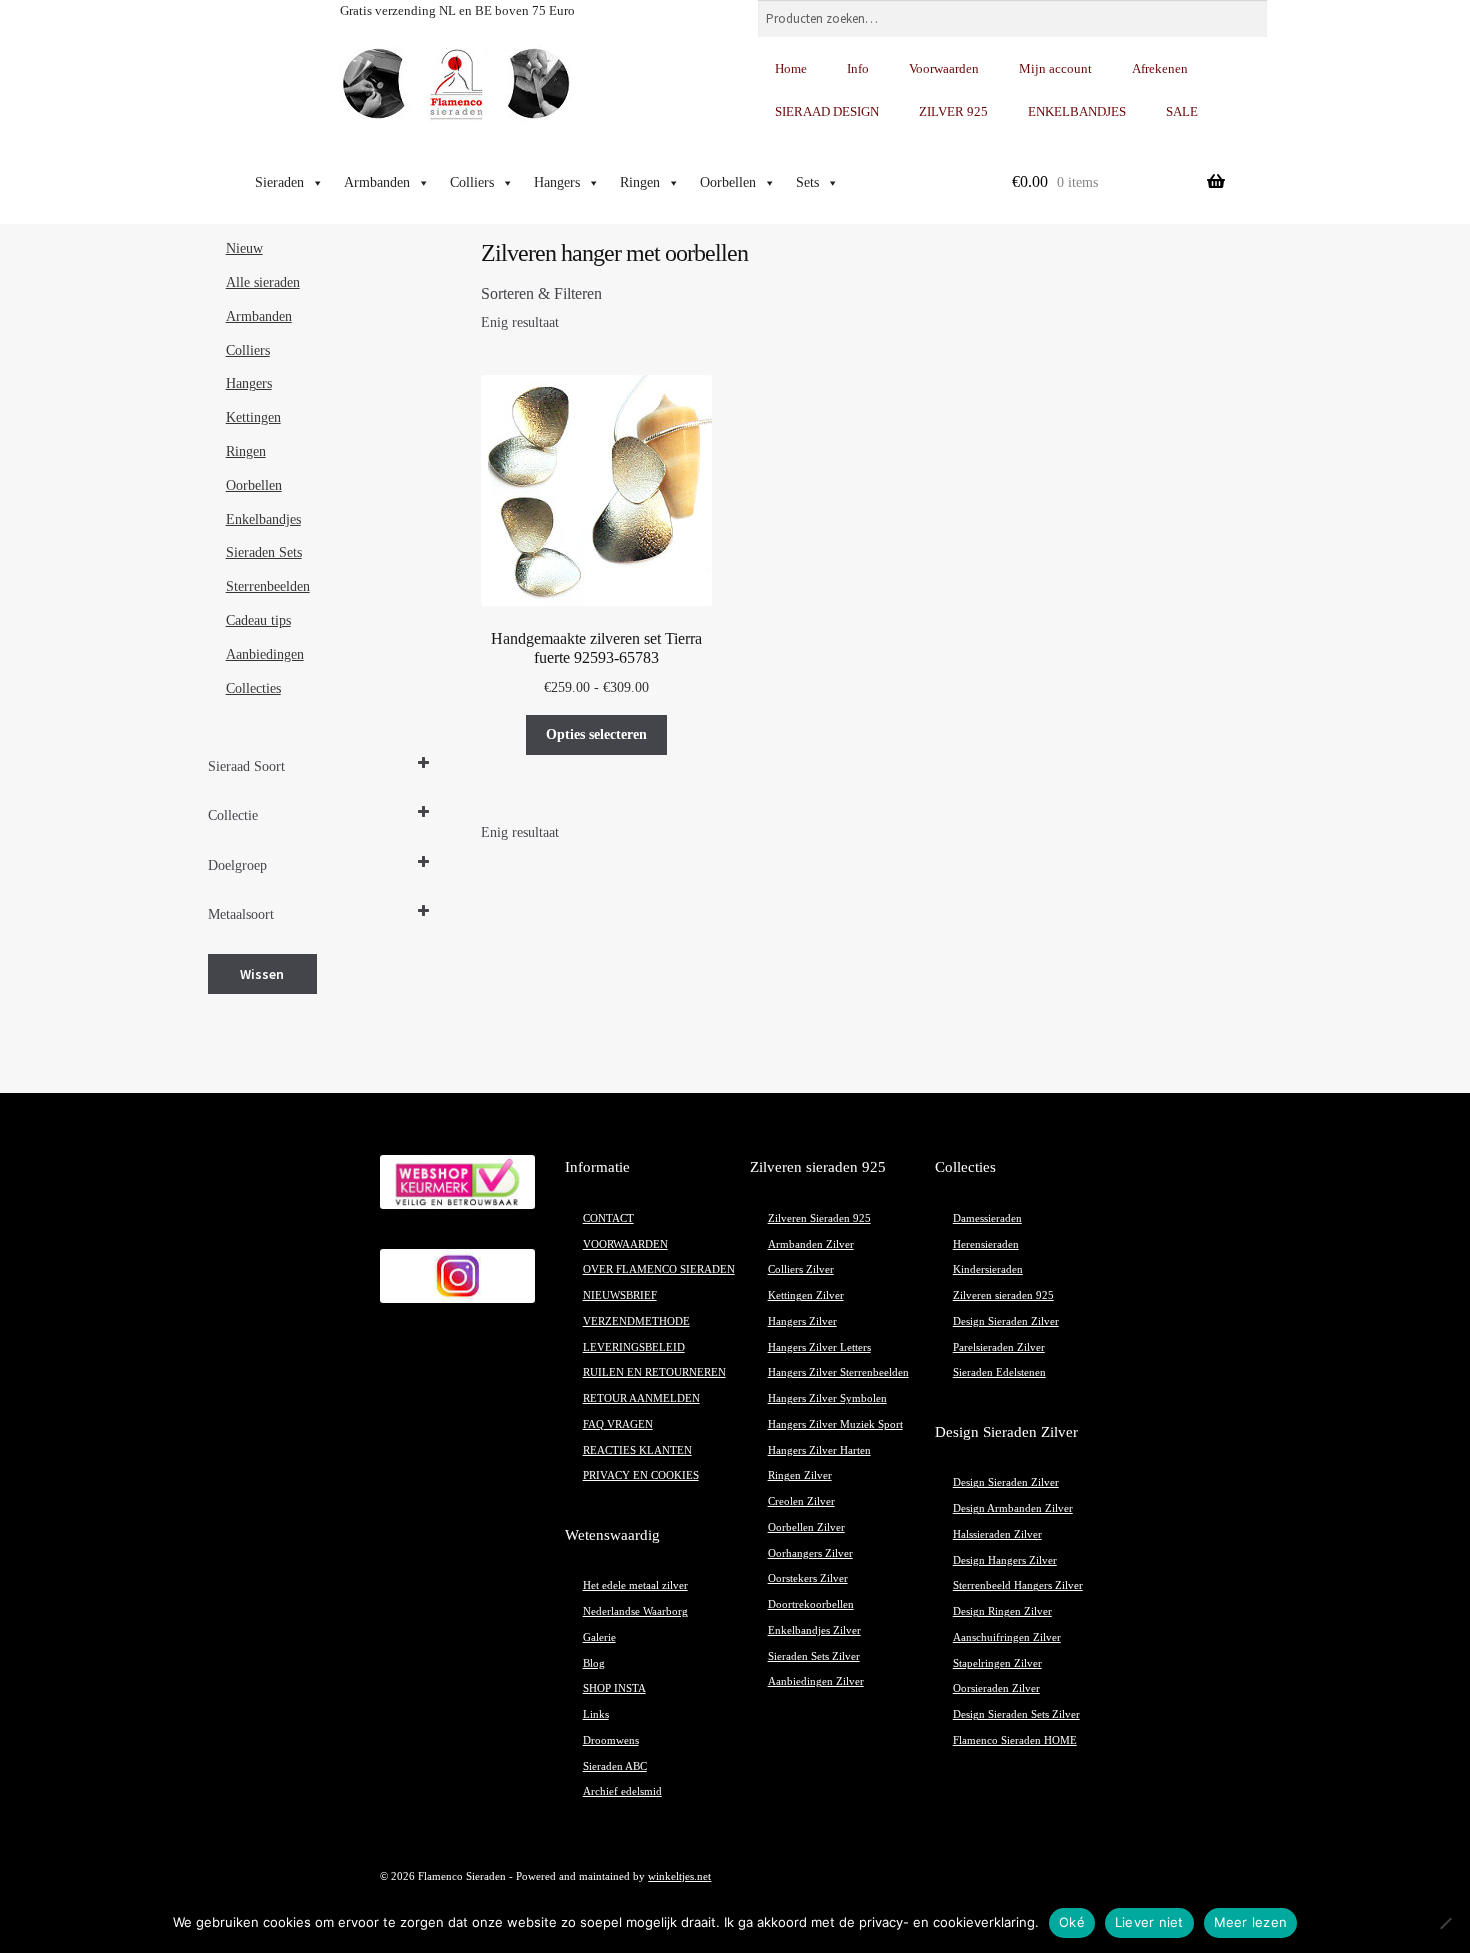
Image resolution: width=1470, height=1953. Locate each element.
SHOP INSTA (614, 1688)
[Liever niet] (1445, 1923)
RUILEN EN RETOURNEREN (654, 1372)
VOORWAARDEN (625, 1244)
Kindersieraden (988, 1269)
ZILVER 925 (953, 111)
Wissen (262, 974)
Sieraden (279, 182)
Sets (807, 182)
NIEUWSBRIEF (620, 1295)
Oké (1072, 1922)
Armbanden (377, 182)
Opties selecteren (596, 734)
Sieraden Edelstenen (999, 1372)
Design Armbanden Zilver (1013, 1508)
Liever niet (1149, 1922)
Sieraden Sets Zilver (814, 1656)
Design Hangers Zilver (1005, 1560)
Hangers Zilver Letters (819, 1347)
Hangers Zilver (802, 1321)
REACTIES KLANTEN (637, 1450)
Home (791, 68)
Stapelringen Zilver (997, 1663)
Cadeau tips (258, 620)
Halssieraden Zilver (997, 1534)
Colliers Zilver (801, 1269)
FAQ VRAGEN (618, 1424)
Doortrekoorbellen (811, 1604)
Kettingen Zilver (806, 1295)
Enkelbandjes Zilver (814, 1630)
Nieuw (244, 248)
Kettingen (253, 417)
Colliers (472, 182)
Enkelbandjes (263, 519)
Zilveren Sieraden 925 (819, 1218)
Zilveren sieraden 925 (1003, 1295)
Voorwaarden (944, 68)
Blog (594, 1663)
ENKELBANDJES (1077, 111)
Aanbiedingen (265, 654)
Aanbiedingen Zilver (816, 1681)
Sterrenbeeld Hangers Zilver (1018, 1585)
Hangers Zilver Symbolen (827, 1398)
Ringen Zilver (800, 1475)
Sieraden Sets (264, 552)
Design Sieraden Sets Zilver (1016, 1714)
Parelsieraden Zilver (999, 1347)
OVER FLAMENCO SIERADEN (659, 1269)
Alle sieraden (263, 282)
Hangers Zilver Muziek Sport (835, 1424)
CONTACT (608, 1218)
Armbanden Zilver (811, 1244)
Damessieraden (987, 1218)
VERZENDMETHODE (636, 1321)
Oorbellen (728, 182)
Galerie (599, 1637)
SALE (1182, 111)
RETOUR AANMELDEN (641, 1398)
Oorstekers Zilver (808, 1578)
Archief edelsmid (622, 1791)
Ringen (640, 182)
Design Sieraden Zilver (1006, 1321)
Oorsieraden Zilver (996, 1688)
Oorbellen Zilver (806, 1527)
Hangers (557, 182)
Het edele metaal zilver (635, 1585)
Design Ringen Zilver (1002, 1611)
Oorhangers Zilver (810, 1553)
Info (858, 68)
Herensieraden (986, 1244)
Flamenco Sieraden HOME (1015, 1740)
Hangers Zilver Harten (819, 1450)
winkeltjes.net (679, 1876)
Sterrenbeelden (268, 586)
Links (596, 1714)
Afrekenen (1160, 68)
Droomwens (611, 1740)
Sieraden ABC (615, 1766)
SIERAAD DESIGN (827, 111)
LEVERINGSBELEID (634, 1347)
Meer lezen (1251, 1922)
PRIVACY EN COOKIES (641, 1475)
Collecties (253, 688)
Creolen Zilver (801, 1501)
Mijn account (1055, 68)
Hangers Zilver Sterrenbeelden (838, 1372)
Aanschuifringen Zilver (1007, 1637)
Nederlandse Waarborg (635, 1611)
